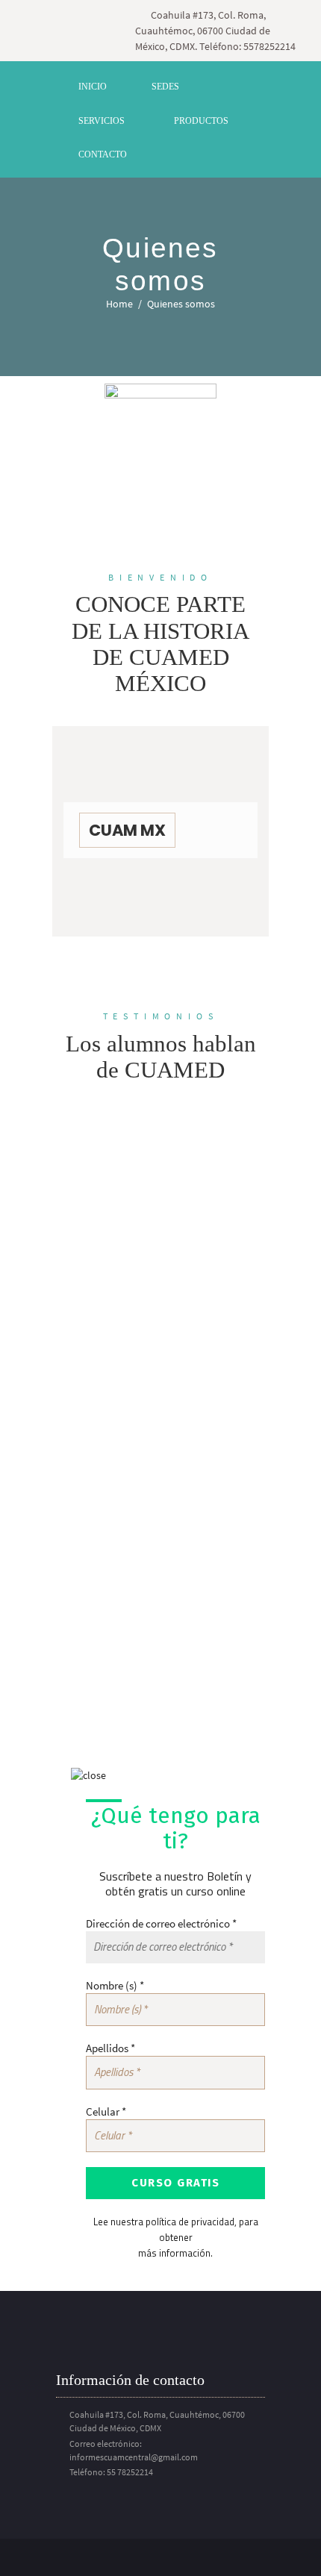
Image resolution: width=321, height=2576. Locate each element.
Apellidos (110, 2048)
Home (119, 304)
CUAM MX (127, 830)
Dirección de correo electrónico (161, 1923)
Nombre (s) (115, 1985)
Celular (106, 2111)
